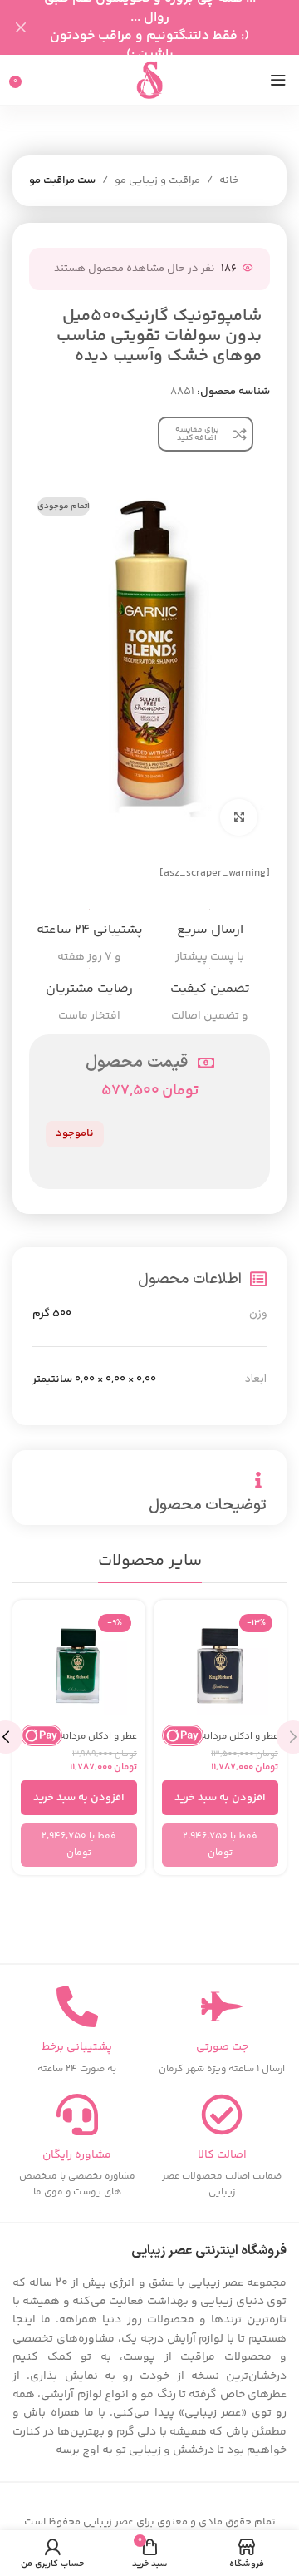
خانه (229, 180)
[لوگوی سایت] (149, 80)
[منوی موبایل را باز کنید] (278, 80)
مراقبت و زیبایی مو (157, 180)
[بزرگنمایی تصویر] (239, 818)
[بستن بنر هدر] (21, 27)
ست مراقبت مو (62, 180)
